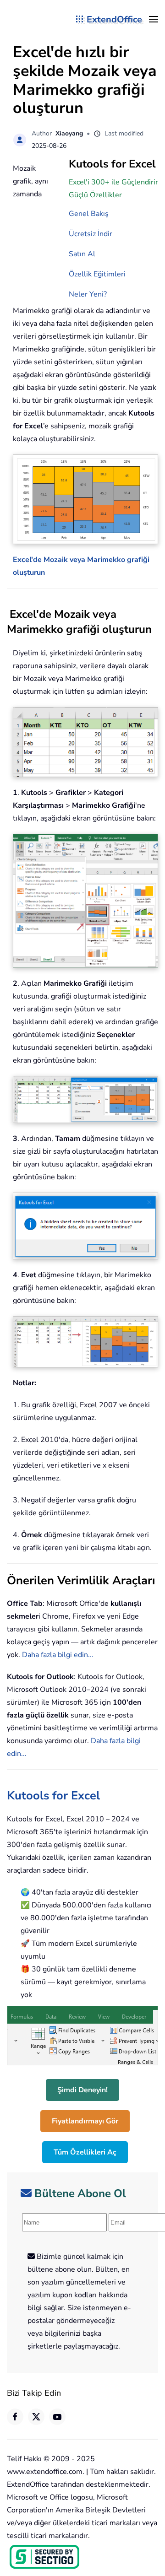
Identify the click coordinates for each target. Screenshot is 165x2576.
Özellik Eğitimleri (97, 274)
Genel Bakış (89, 214)
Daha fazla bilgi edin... (58, 1655)
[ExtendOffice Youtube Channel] (57, 2417)
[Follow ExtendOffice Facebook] (15, 2417)
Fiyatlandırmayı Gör (85, 2121)
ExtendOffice (114, 19)
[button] (154, 19)
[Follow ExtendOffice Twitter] (36, 2417)
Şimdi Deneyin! (82, 2090)
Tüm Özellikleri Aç (85, 2152)
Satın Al (82, 254)
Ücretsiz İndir (91, 234)
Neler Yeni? (88, 294)
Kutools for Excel (53, 1796)
